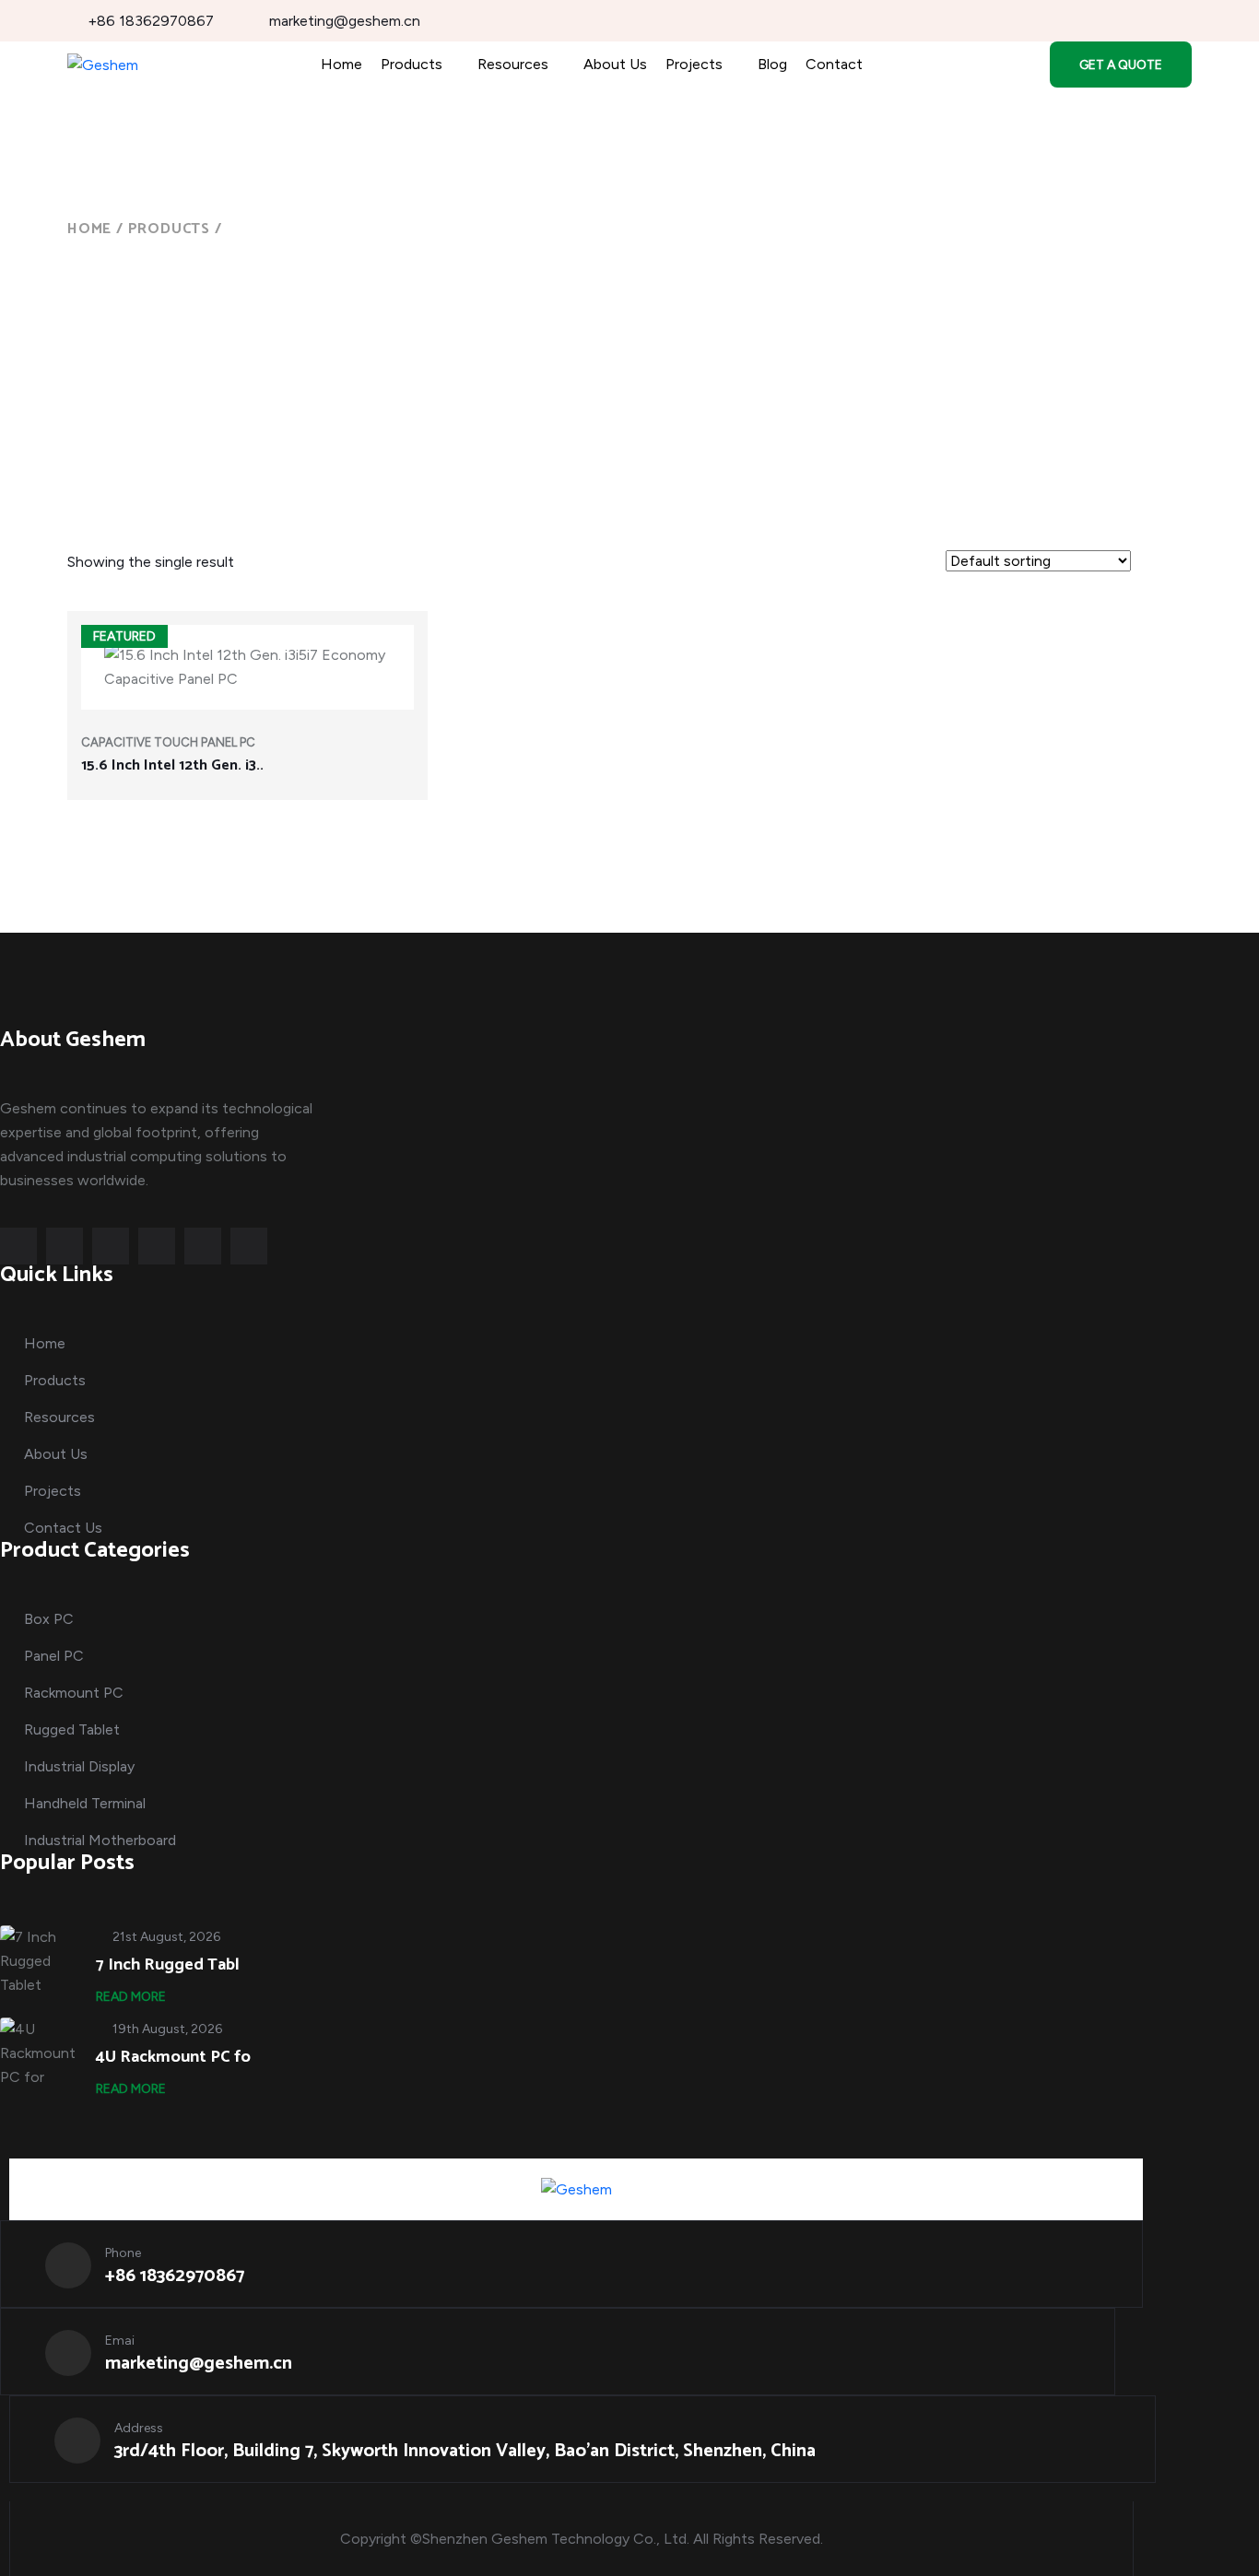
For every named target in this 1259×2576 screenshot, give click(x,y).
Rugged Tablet (72, 1729)
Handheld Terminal (85, 1803)
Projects (694, 64)
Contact (834, 64)
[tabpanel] (629, 717)
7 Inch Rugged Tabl (168, 1965)
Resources (513, 64)
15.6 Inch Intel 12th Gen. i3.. (172, 766)
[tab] (1155, 564)
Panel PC (54, 1656)
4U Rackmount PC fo (173, 2057)
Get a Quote (1121, 65)
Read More (131, 1997)
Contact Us (63, 1528)
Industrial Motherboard (100, 1840)
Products (412, 64)
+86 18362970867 (151, 21)
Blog (772, 64)
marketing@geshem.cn (345, 21)
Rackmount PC (74, 1693)
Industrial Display (79, 1766)
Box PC (49, 1619)
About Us (615, 64)
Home (341, 64)
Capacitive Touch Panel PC (168, 742)
